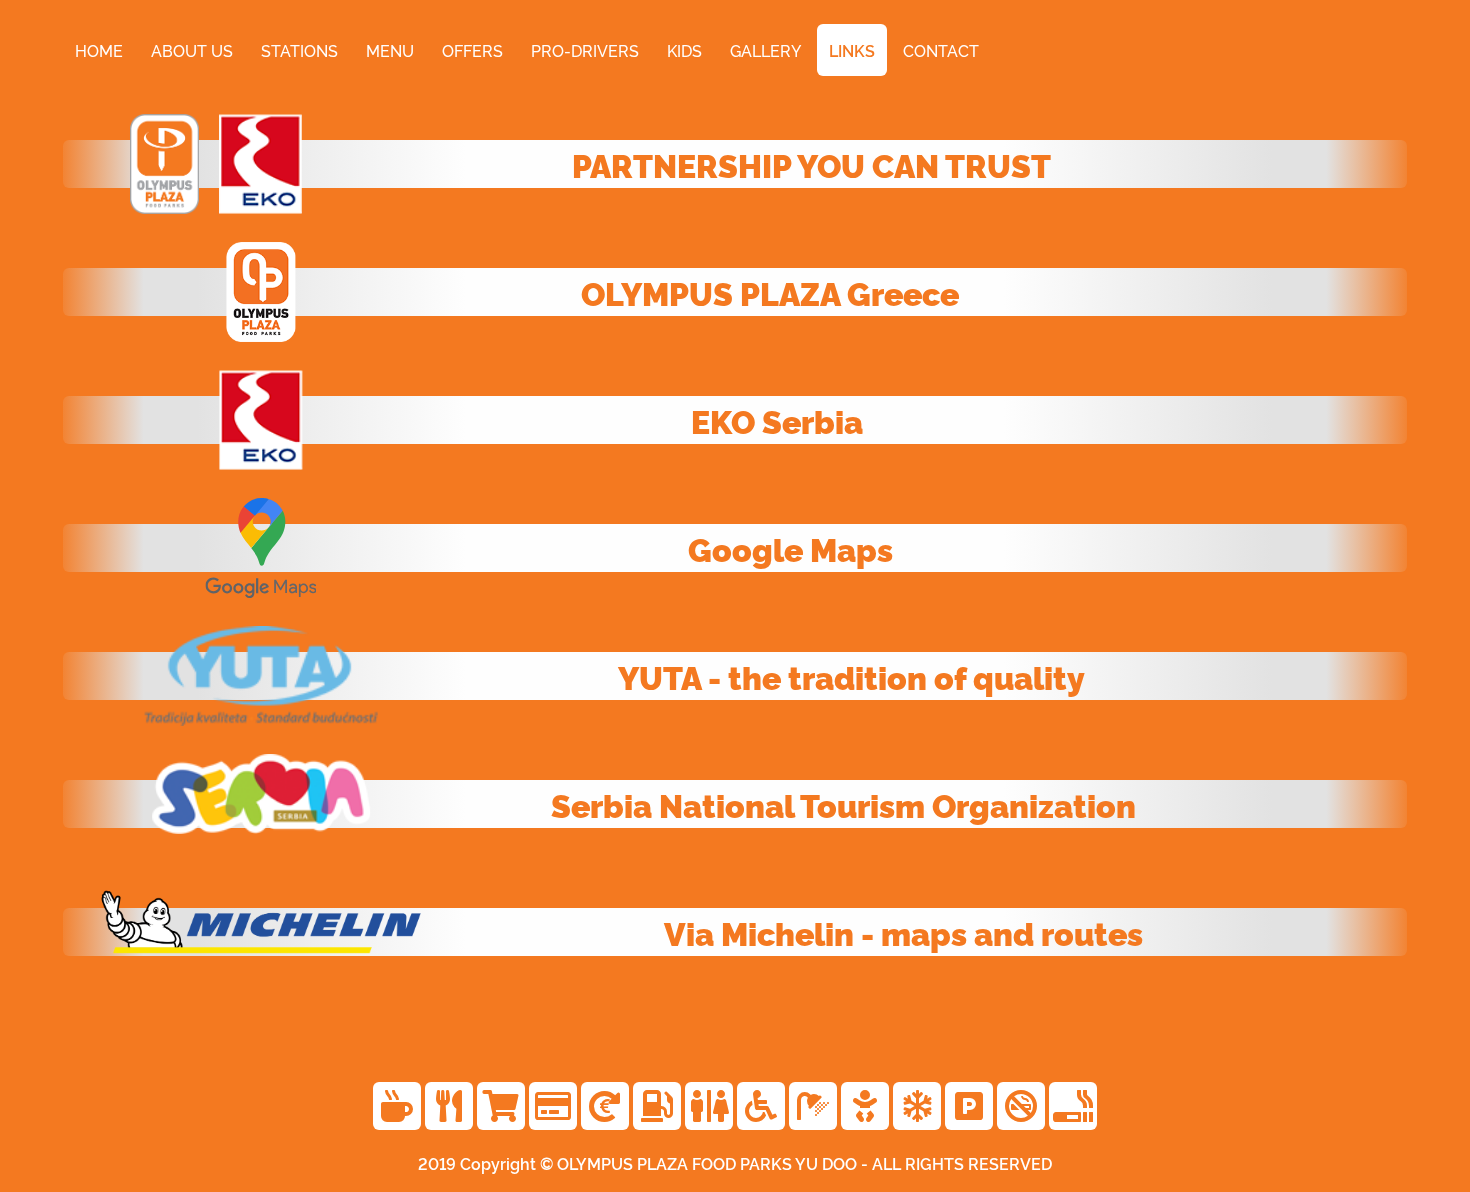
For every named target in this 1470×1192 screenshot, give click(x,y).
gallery (765, 50)
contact (941, 50)
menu (390, 50)
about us (192, 50)
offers (472, 50)
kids (684, 50)
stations (299, 50)
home (99, 50)
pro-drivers (585, 50)
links (852, 50)
